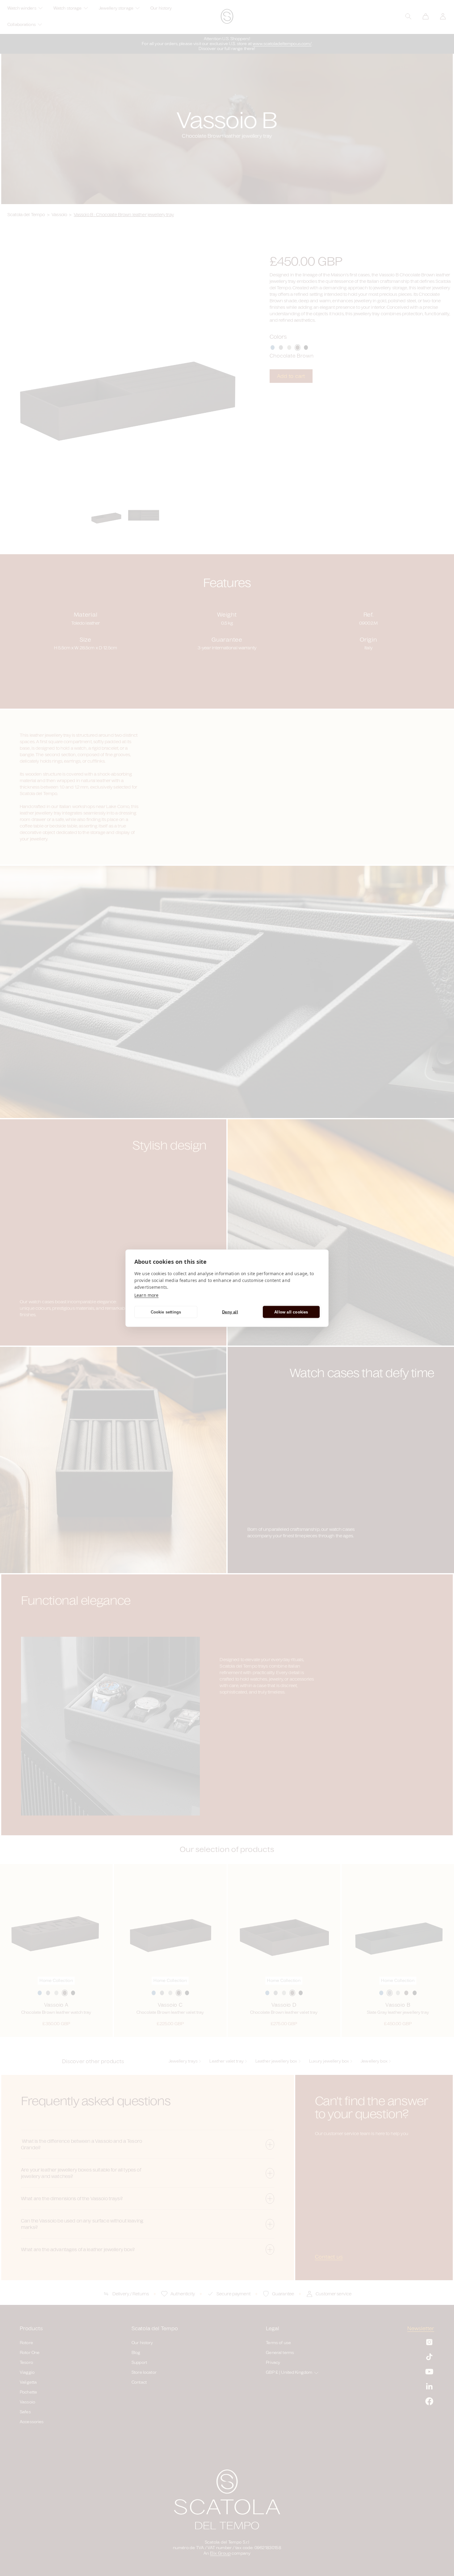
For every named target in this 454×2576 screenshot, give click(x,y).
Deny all (230, 1312)
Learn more (146, 1295)
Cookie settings (166, 1312)
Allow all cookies (291, 1312)
